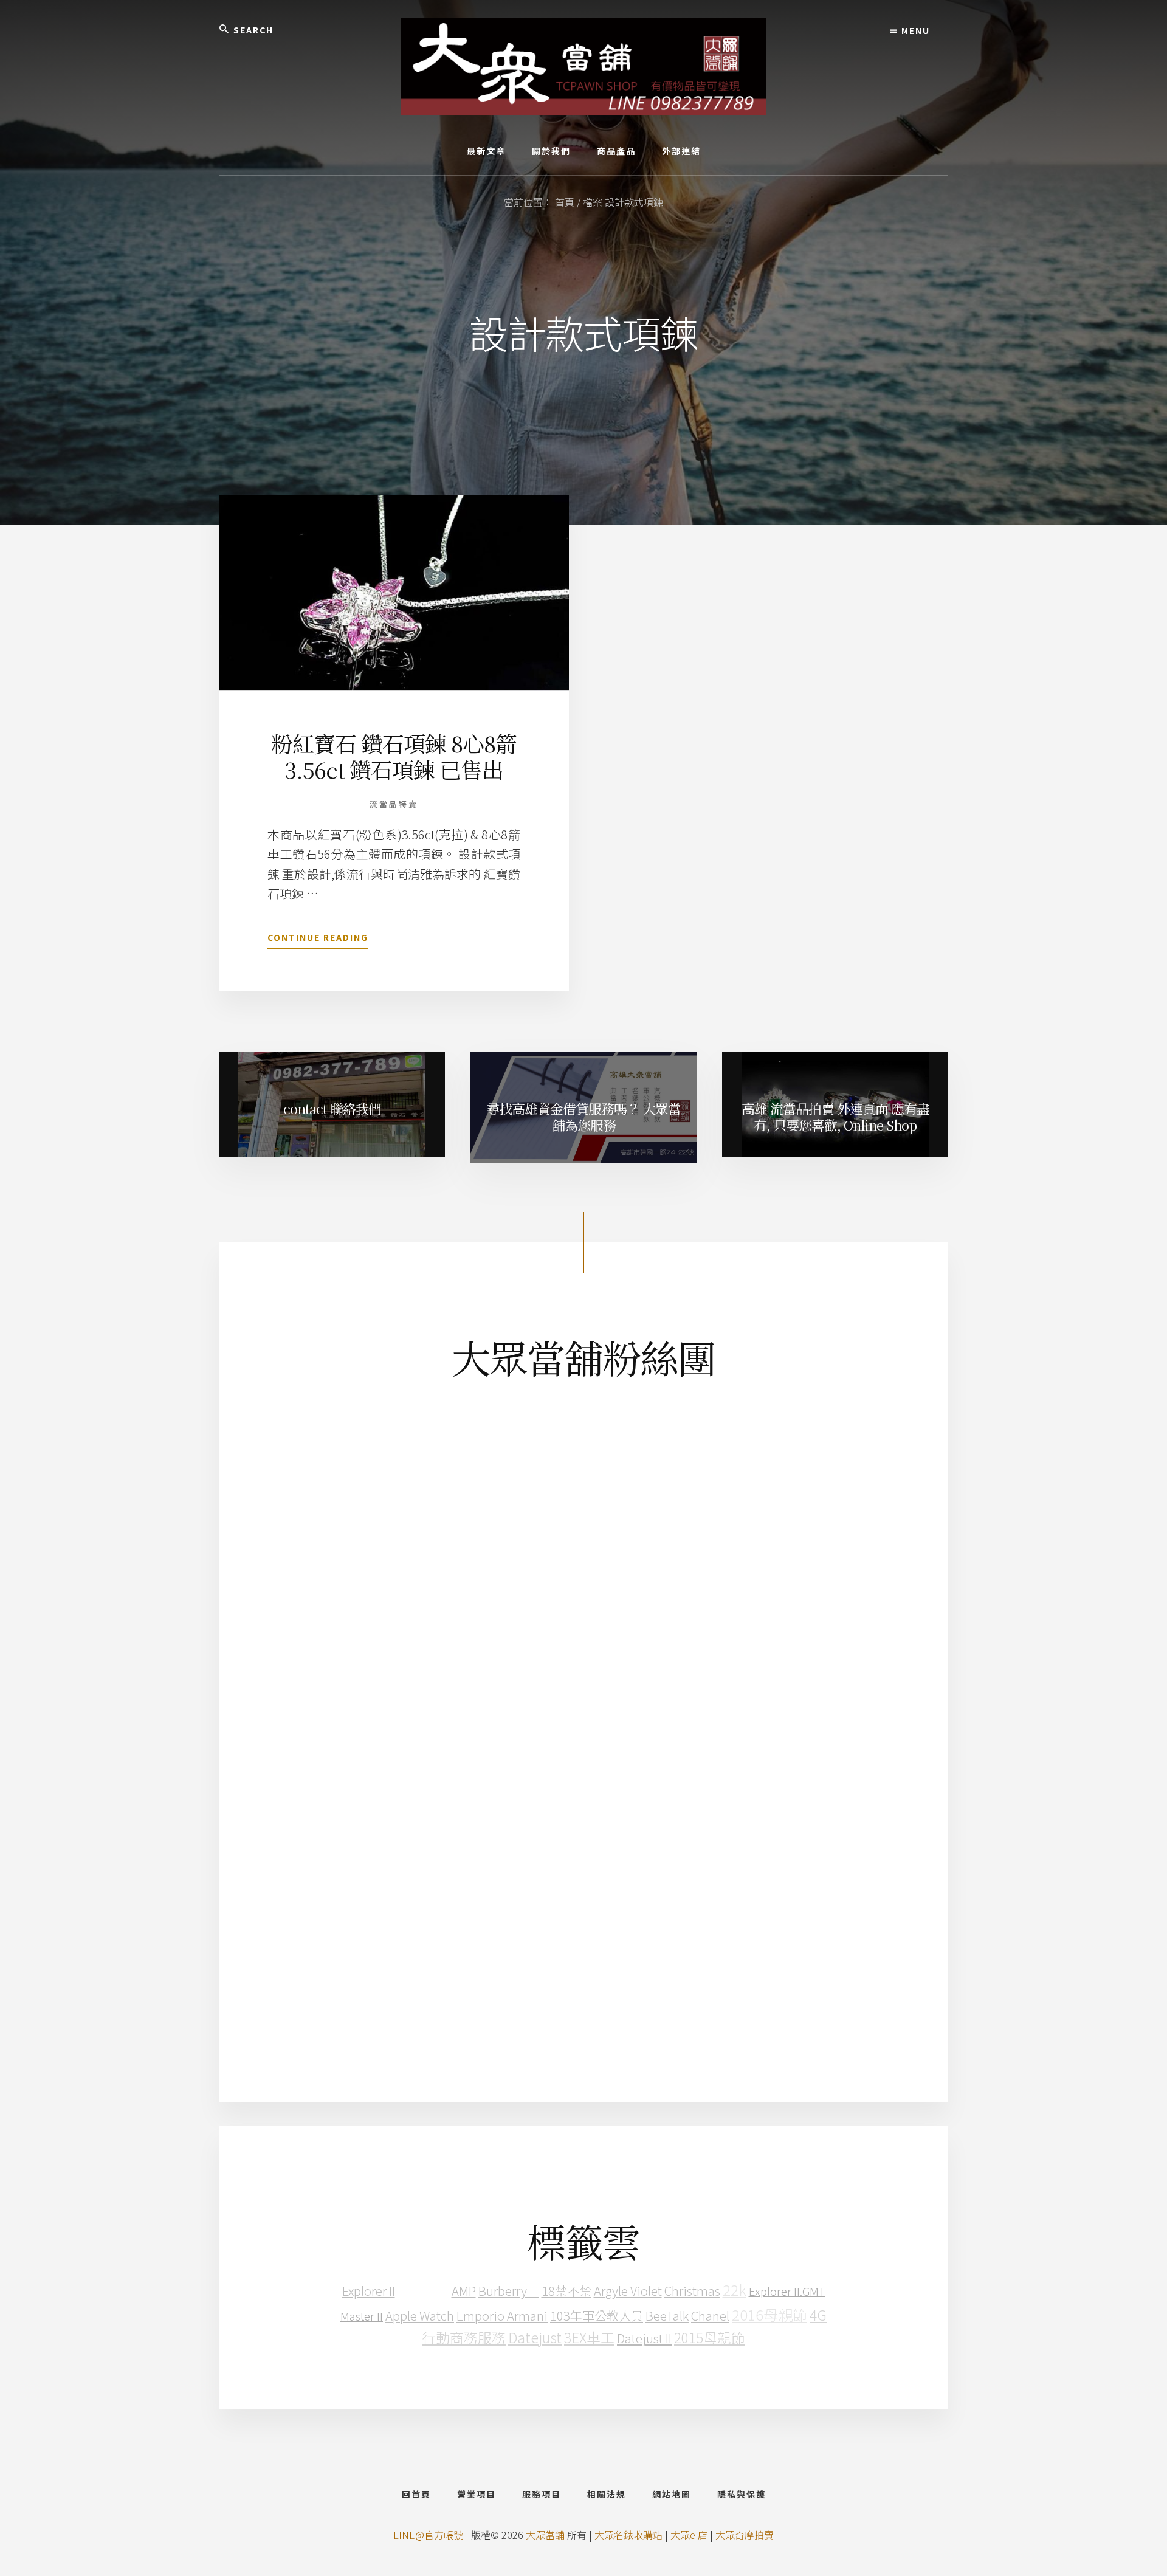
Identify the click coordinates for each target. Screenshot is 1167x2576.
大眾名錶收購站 (630, 2535)
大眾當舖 (545, 2535)
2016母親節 (769, 2314)
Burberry (509, 2290)
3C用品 (423, 2289)
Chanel (710, 2315)
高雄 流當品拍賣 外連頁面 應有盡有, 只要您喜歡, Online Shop (835, 1116)
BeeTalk (667, 2315)
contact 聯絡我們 (332, 1108)
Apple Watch (420, 2315)
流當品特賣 (394, 804)
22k (735, 2289)
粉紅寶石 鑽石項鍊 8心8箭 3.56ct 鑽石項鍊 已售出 (394, 756)
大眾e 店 (690, 2535)
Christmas (692, 2290)
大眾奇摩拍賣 (745, 2535)
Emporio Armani (502, 2315)
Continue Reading (318, 940)
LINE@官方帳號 (428, 2535)
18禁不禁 (566, 2290)
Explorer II (369, 2290)
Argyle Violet (628, 2290)
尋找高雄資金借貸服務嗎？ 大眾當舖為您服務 (583, 1116)
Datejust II (644, 2338)
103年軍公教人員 (597, 2315)
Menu (914, 30)
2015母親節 (710, 2337)
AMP (464, 2290)
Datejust (535, 2337)
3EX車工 (589, 2337)
